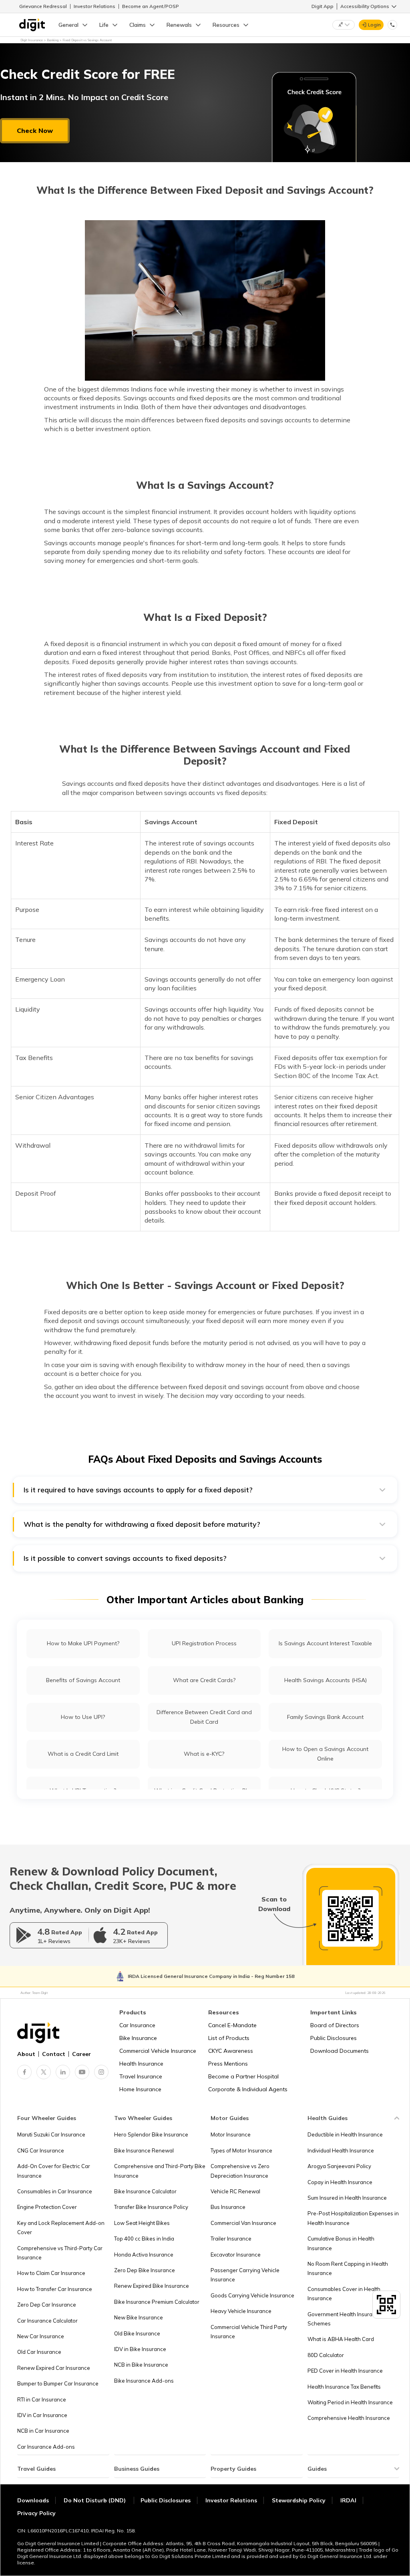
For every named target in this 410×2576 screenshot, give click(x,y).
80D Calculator (326, 2355)
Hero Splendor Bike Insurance (151, 2134)
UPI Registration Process (204, 1643)
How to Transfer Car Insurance (55, 2289)
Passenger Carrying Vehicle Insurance (245, 2275)
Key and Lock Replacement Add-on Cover (61, 2228)
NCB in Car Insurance (43, 2431)
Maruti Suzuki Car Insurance (51, 2134)
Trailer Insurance (231, 2239)
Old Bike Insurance (137, 2333)
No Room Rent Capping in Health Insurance (348, 2268)
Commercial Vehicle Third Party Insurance (249, 2332)
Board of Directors (335, 2025)
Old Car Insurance (39, 2352)
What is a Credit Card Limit (83, 1754)
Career (81, 2054)
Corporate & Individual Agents (248, 2089)
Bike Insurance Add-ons (144, 2381)
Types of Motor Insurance (241, 2150)
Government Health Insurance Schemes (345, 2319)
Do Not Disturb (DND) (95, 2500)
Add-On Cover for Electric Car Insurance (54, 2171)
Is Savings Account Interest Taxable (325, 1643)
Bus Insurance (228, 2207)
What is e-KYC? (204, 1754)
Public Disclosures (334, 2038)
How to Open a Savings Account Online (325, 1754)
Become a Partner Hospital (243, 2076)
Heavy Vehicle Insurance (241, 2311)
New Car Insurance (41, 2336)
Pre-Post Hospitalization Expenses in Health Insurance (353, 2218)
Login (374, 25)
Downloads (33, 2500)
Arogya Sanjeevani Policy (339, 2166)
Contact (54, 2054)
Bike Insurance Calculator (145, 2191)
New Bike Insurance (139, 2317)
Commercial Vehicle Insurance (158, 2051)
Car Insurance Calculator (47, 2321)
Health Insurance (141, 2064)
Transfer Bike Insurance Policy (151, 2207)
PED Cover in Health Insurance (345, 2371)
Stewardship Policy (299, 2500)
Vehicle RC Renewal (235, 2191)
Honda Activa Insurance (144, 2255)
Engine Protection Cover (47, 2207)
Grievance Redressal (43, 6)
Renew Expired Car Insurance (54, 2368)
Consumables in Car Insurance (55, 2191)
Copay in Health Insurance (340, 2182)
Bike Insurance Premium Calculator (157, 2302)
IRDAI (348, 2500)
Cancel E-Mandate (232, 2025)
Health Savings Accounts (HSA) (326, 1680)
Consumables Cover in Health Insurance (344, 2294)
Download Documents (340, 2051)
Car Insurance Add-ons (46, 2447)
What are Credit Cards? (204, 1680)
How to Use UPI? (83, 1717)
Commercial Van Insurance (243, 2223)
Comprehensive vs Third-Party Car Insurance (60, 2253)
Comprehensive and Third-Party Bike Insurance (160, 2171)
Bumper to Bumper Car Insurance (58, 2383)
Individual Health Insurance (341, 2150)
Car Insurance (137, 2025)
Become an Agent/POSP (151, 6)
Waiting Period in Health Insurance (350, 2402)
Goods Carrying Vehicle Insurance (252, 2295)
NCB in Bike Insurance (141, 2365)
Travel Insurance (141, 2076)
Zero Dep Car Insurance (47, 2305)
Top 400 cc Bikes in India (144, 2239)
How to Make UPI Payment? (83, 1643)
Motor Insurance (231, 2134)
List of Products (229, 2038)
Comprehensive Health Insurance (349, 2418)
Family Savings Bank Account (325, 1717)
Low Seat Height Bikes (142, 2223)
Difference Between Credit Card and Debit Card (204, 1717)
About (26, 2054)
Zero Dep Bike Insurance (145, 2270)
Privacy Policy (36, 2513)
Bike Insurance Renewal (144, 2150)
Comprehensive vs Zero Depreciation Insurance (240, 2171)
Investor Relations (94, 6)
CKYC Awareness (231, 2051)
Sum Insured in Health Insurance (347, 2198)
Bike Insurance (138, 2038)
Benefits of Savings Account (83, 1680)
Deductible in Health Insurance (345, 2134)
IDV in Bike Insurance (140, 2349)
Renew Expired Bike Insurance (152, 2286)
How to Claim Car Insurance (51, 2273)
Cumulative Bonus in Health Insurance (341, 2243)
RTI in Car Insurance (42, 2399)
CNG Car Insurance (41, 2150)
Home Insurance (140, 2089)
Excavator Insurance (236, 2255)
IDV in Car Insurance (42, 2415)
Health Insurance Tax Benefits (344, 2387)
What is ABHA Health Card (341, 2339)
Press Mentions (228, 2064)
